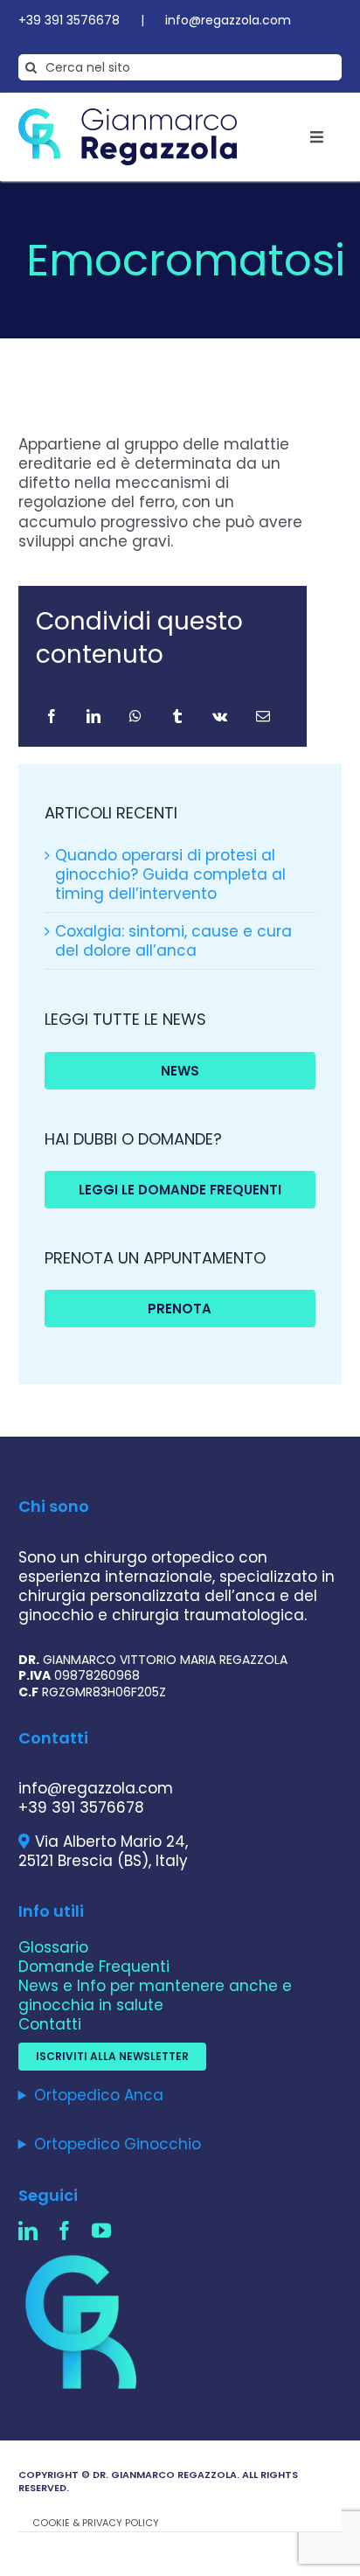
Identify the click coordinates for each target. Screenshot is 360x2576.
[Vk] (220, 716)
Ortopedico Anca (99, 2095)
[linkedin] (28, 2231)
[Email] (263, 716)
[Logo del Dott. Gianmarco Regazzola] (128, 115)
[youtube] (101, 2231)
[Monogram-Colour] (84, 2256)
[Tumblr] (177, 716)
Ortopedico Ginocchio (118, 2144)
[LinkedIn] (93, 716)
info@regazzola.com (228, 20)
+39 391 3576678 (69, 20)
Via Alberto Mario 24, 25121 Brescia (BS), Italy (103, 1851)
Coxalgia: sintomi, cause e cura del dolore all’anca (173, 941)
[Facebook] (52, 716)
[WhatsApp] (135, 716)
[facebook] (65, 2231)
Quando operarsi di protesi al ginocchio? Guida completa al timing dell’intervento (170, 874)
